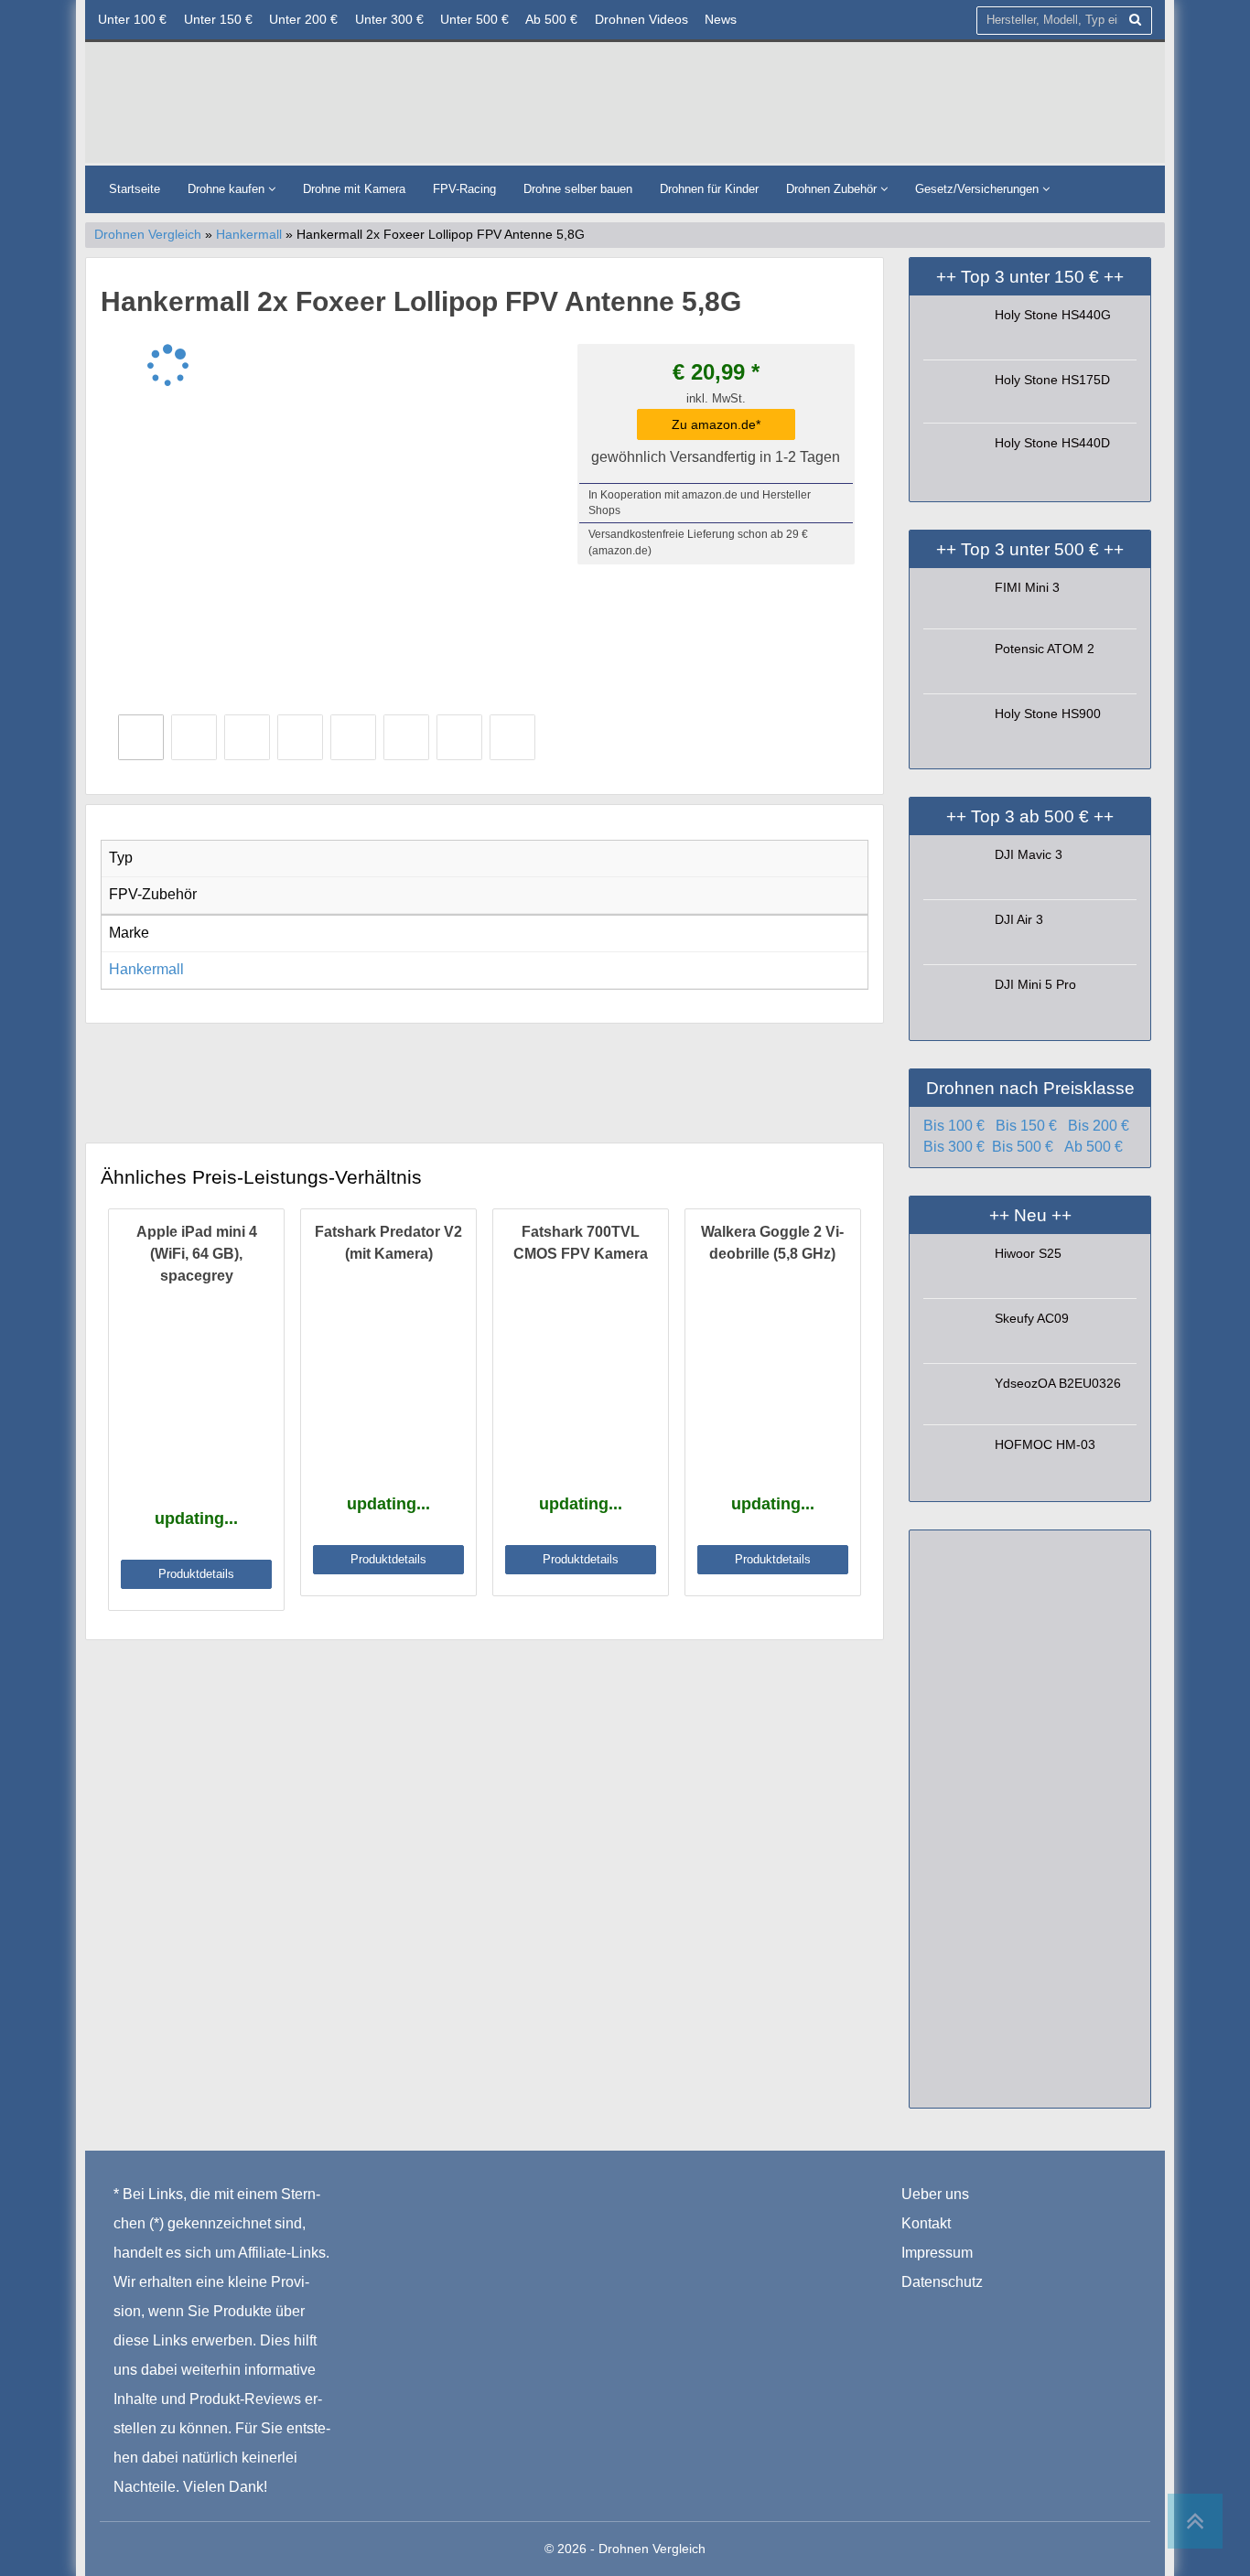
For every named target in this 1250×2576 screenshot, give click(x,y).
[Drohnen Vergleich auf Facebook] (916, 2311)
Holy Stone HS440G (1053, 315)
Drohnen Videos (641, 19)
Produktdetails (196, 1574)
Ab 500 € (551, 19)
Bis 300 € (954, 1147)
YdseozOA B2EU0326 (1058, 1383)
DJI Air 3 (1019, 919)
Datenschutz (942, 2282)
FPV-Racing (464, 189)
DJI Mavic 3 (1029, 854)
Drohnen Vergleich (148, 235)
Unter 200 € (303, 19)
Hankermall (249, 235)
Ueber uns (935, 2194)
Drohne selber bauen (578, 189)
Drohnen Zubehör (833, 189)
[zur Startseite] (318, 107)
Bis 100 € (954, 1126)
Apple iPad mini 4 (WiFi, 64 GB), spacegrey (197, 1254)
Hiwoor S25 (1028, 1253)
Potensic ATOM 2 (1045, 649)
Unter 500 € (474, 19)
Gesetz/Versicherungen (979, 189)
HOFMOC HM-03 (1045, 1444)
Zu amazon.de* (716, 424)
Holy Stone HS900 (1048, 714)
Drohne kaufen (228, 189)
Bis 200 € (1099, 1126)
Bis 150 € (1026, 1126)
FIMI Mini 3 (1027, 587)
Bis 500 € (1023, 1147)
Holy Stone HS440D (1052, 443)
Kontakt (926, 2223)
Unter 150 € (218, 19)
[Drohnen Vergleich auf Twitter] (954, 2311)
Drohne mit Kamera (354, 189)
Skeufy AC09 (1032, 1318)
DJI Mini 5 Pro (1035, 984)
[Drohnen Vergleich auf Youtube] (990, 2311)
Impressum (937, 2253)
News (721, 19)
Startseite (135, 189)
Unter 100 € (132, 19)
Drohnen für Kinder (709, 189)
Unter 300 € (389, 19)
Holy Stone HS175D (1052, 380)
